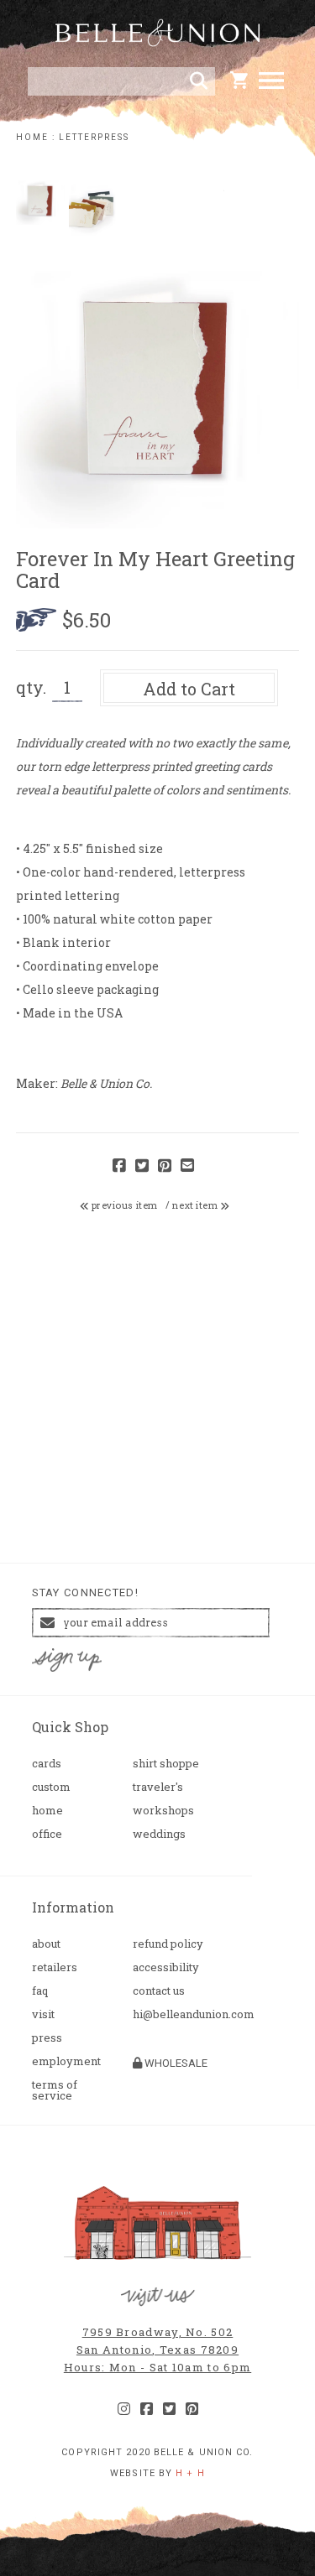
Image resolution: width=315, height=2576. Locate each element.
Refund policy (168, 1944)
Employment (66, 2061)
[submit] (199, 81)
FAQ (40, 1991)
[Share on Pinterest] (165, 1166)
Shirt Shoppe (166, 1764)
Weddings (159, 1834)
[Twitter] (169, 2409)
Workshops (163, 1811)
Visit (43, 2014)
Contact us (159, 1991)
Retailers (55, 1967)
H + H (190, 2473)
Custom (51, 1787)
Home (47, 1811)
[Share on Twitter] (142, 1166)
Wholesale (175, 2063)
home (32, 137)
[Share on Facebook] (119, 1166)
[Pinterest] (192, 2409)
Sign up (66, 1660)
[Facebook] (147, 2409)
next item (196, 1205)
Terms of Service (55, 2090)
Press (47, 2038)
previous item (123, 1205)
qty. (31, 687)
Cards (47, 1764)
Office (47, 1834)
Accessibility (166, 1967)
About (46, 1944)
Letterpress (94, 137)
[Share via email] (187, 1166)
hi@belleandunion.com (177, 2014)
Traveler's (158, 1787)
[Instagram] (124, 2409)
